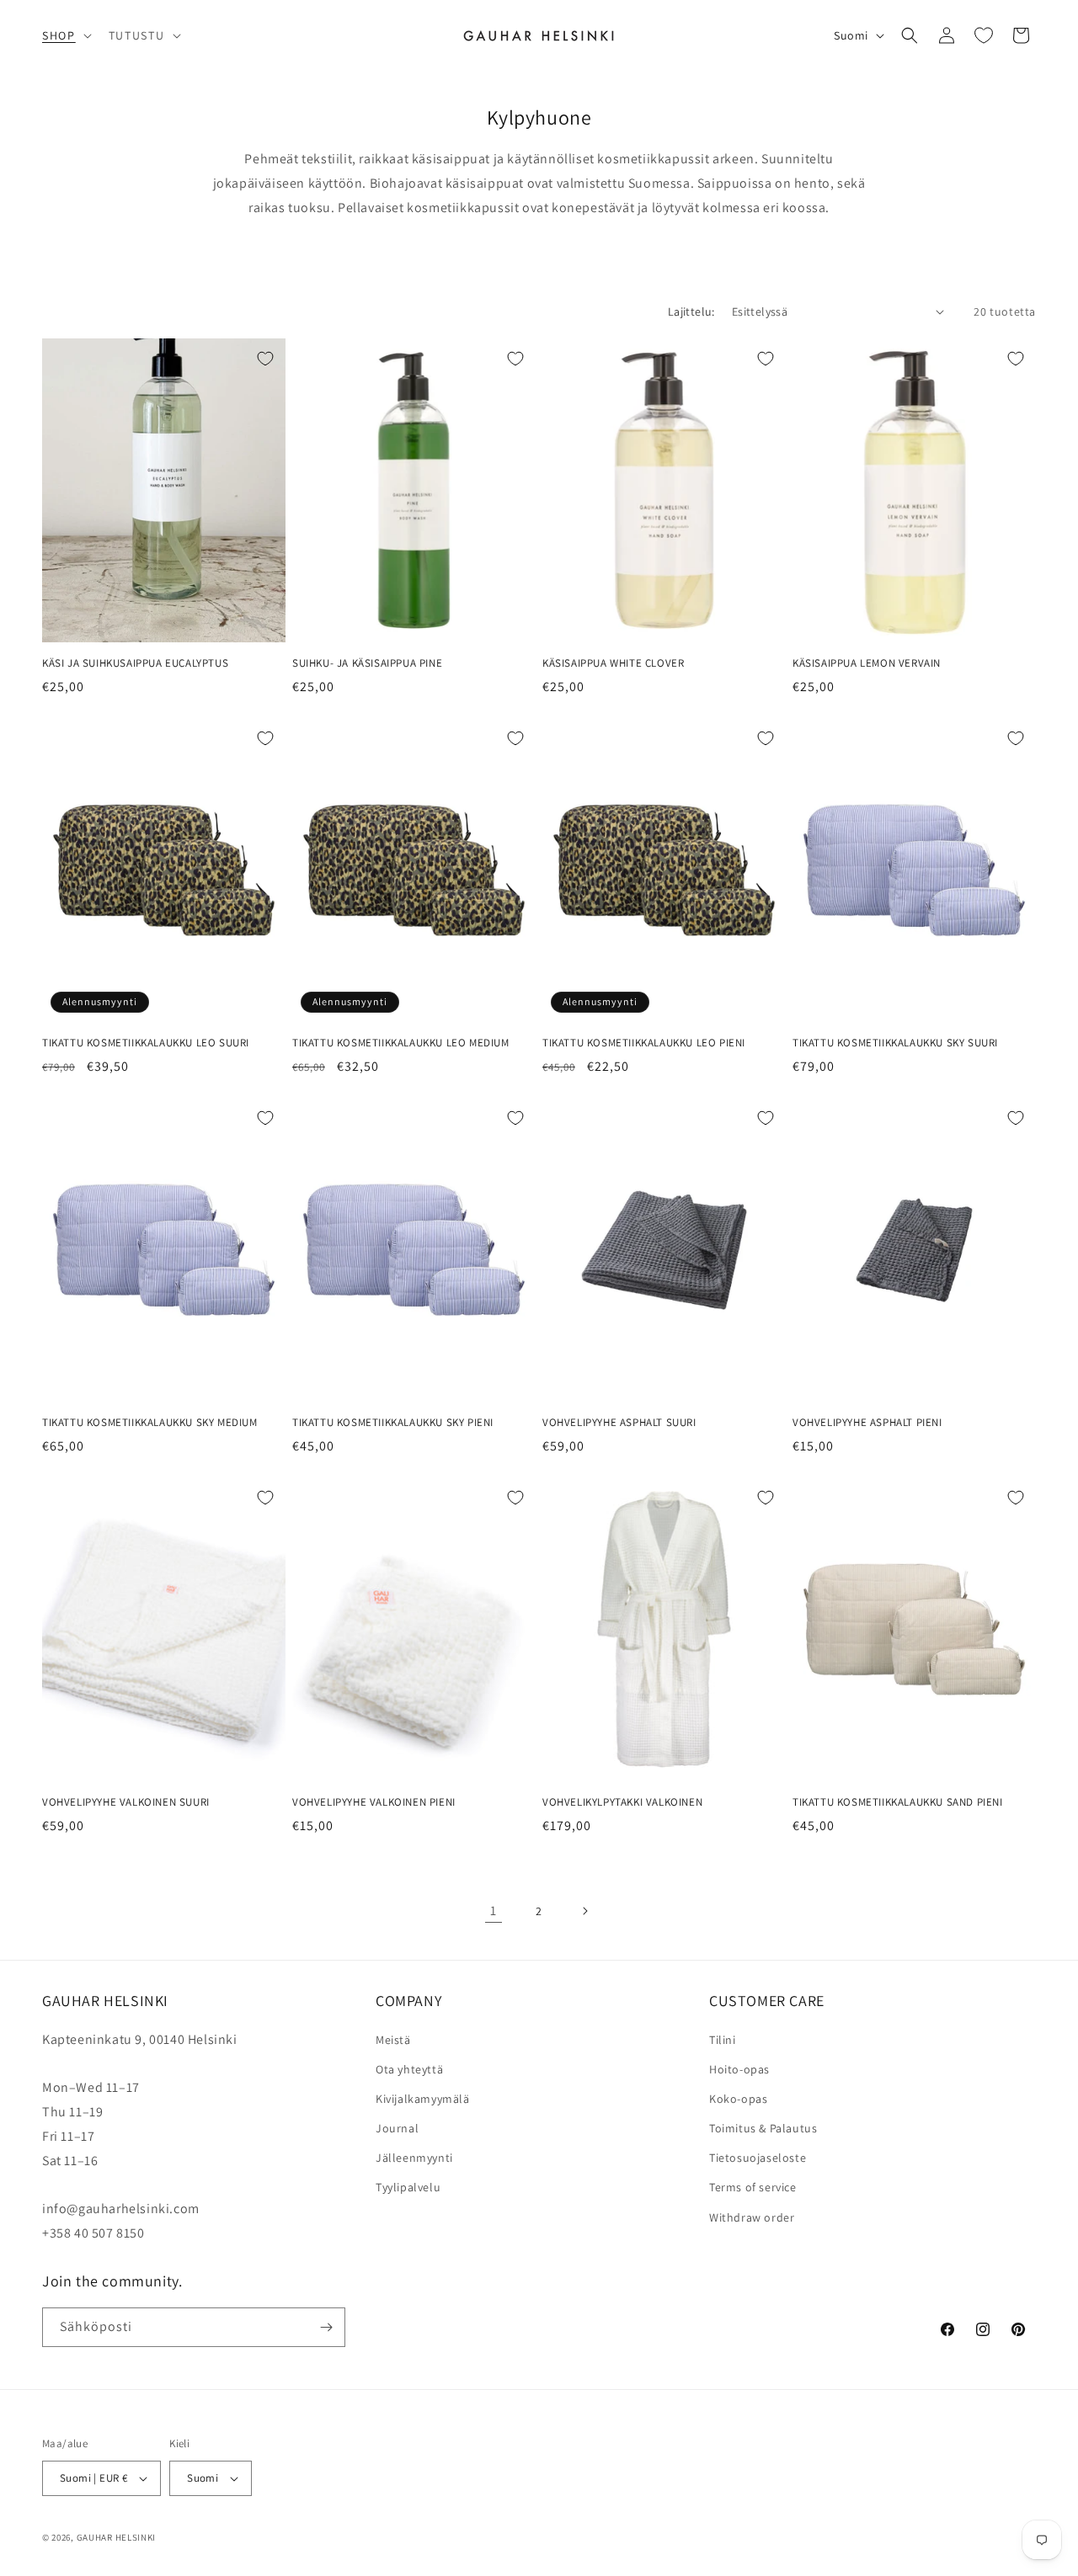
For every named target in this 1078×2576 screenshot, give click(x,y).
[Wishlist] (984, 35)
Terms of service (753, 2187)
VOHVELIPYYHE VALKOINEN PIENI (374, 1802)
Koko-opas (738, 2099)
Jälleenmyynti (414, 2158)
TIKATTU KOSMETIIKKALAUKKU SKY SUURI (895, 1043)
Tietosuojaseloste (758, 2158)
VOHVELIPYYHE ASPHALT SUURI (619, 1423)
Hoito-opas (739, 2069)
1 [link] (494, 1911)
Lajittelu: (691, 311)
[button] (65, 35)
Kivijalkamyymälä (423, 2099)
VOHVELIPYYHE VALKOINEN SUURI (126, 1802)
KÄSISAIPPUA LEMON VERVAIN (867, 663)
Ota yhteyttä (409, 2069)
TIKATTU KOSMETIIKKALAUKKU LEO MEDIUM (401, 1043)
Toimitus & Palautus (763, 2128)
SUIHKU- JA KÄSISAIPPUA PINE (367, 663)
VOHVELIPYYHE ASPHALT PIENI (867, 1423)
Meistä (393, 2040)
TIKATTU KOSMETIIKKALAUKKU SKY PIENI (393, 1423)
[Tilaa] (326, 2327)
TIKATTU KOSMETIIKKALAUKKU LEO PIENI (644, 1043)
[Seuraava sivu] (584, 1911)
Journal (397, 2128)
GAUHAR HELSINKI (117, 2537)
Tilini (723, 2040)
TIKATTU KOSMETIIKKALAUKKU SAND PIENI (898, 1802)
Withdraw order (752, 2217)
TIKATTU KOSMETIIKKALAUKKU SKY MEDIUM (150, 1423)
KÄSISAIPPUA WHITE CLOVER (613, 663)
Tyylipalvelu (408, 2187)
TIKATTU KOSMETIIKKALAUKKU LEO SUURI (146, 1043)
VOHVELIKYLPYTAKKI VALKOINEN (622, 1802)
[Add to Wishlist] (265, 359)
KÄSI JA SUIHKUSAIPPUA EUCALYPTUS (135, 663)
